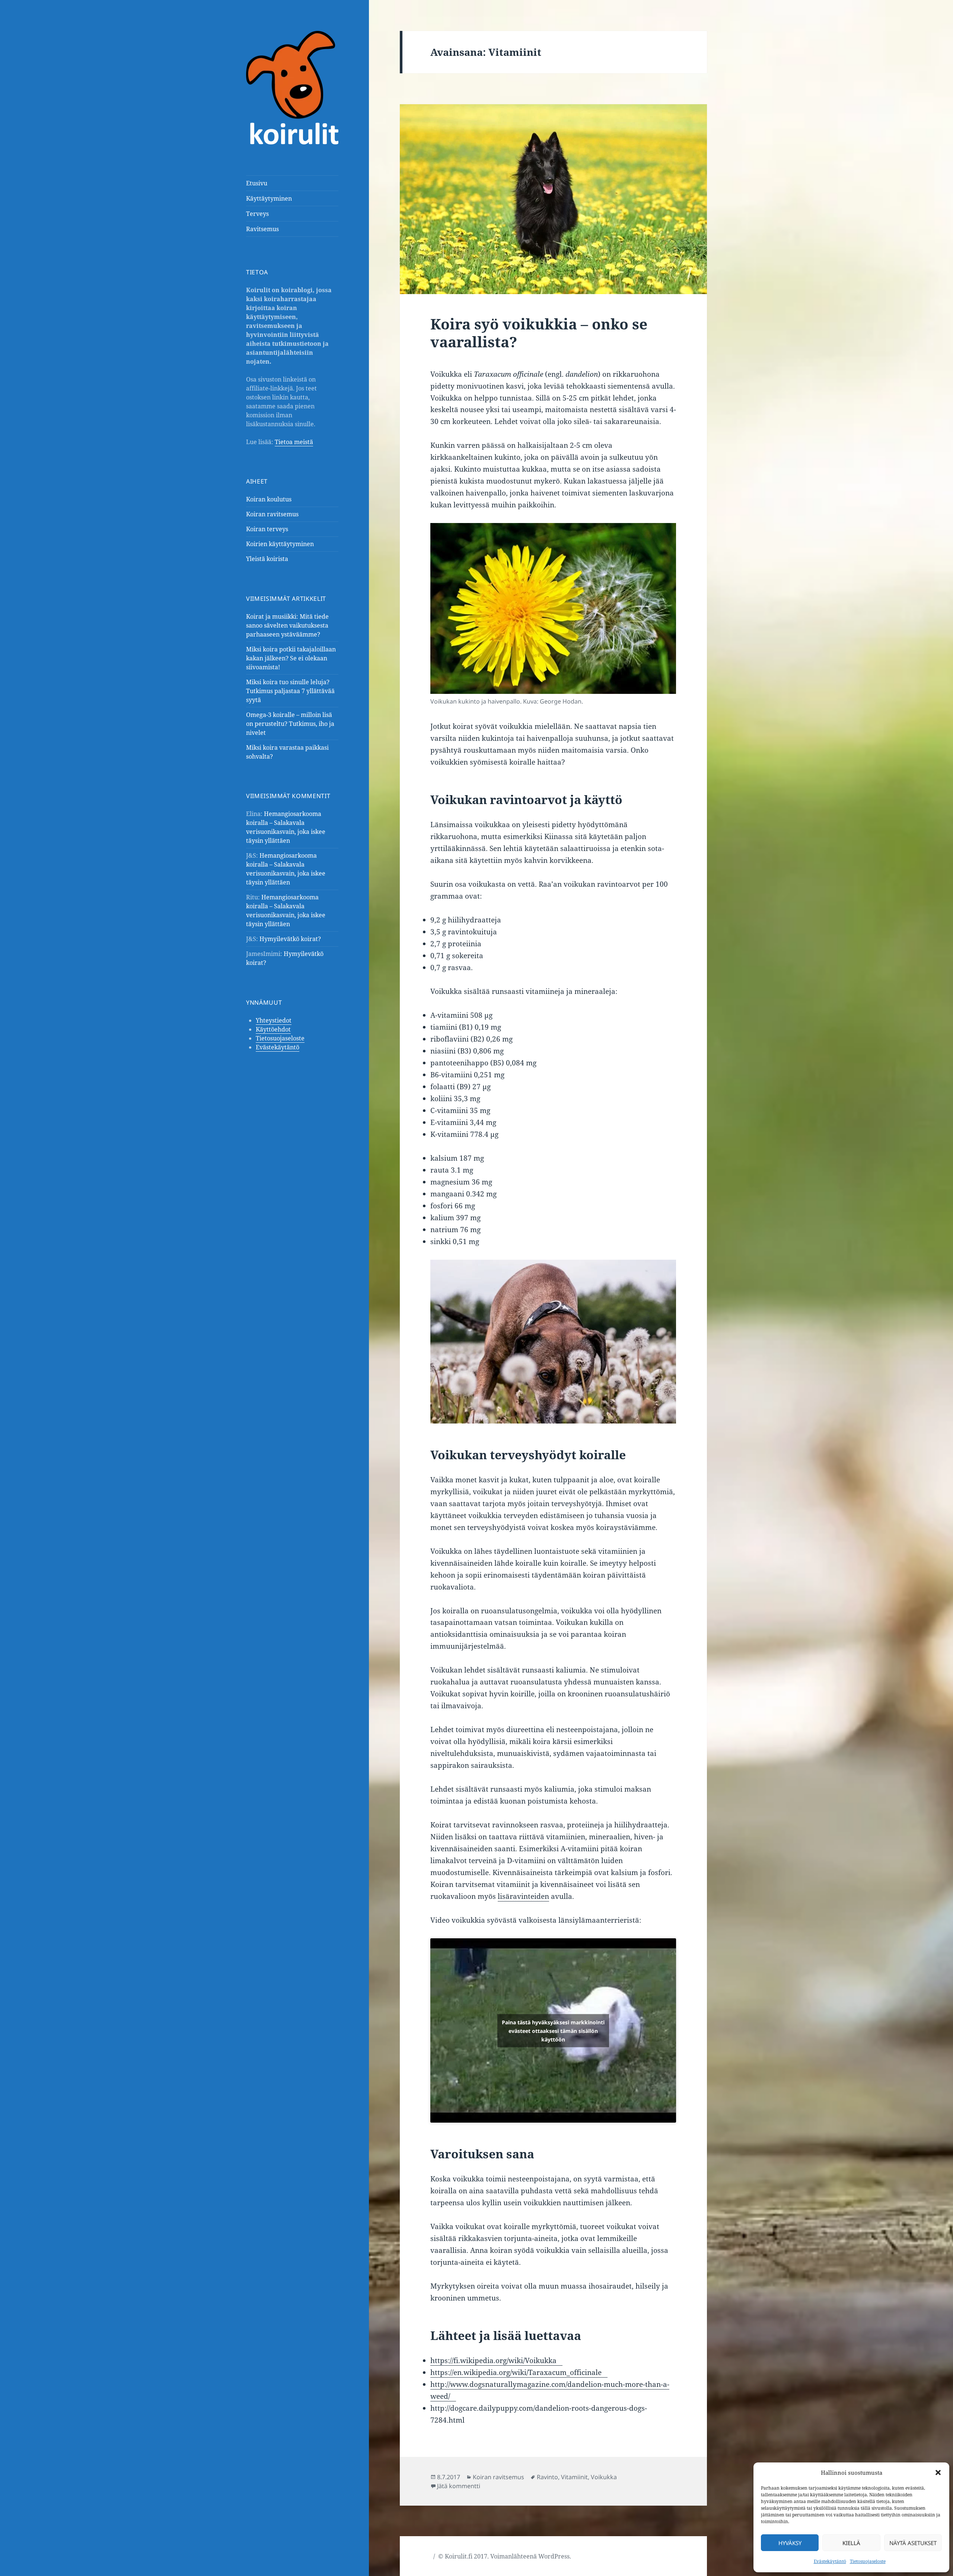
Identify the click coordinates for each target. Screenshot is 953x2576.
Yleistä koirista (267, 559)
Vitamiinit (574, 2477)
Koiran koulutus (269, 499)
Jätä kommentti (459, 2486)
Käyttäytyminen (269, 198)
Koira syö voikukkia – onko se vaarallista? (539, 333)
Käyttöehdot (273, 1029)
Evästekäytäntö (830, 2561)
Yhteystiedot (274, 1020)
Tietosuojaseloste (868, 2561)
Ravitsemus (262, 229)
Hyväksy (790, 2543)
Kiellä (851, 2543)
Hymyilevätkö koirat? (290, 939)
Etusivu (257, 183)
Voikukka (604, 2477)
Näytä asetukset (913, 2543)
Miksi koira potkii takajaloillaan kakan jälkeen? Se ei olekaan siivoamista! (291, 658)
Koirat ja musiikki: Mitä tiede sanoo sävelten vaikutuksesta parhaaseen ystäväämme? (287, 625)
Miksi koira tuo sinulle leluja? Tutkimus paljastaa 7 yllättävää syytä (290, 691)
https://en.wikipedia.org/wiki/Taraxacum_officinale (516, 2372)
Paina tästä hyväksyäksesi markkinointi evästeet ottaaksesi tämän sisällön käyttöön (553, 2030)
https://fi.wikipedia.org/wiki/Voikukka (493, 2360)
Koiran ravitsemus (272, 514)
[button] (938, 2473)
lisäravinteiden (523, 1896)
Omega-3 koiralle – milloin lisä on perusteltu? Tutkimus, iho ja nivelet (290, 724)
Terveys (257, 214)
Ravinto (547, 2477)
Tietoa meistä (294, 442)
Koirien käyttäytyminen (280, 544)
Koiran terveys (267, 529)
